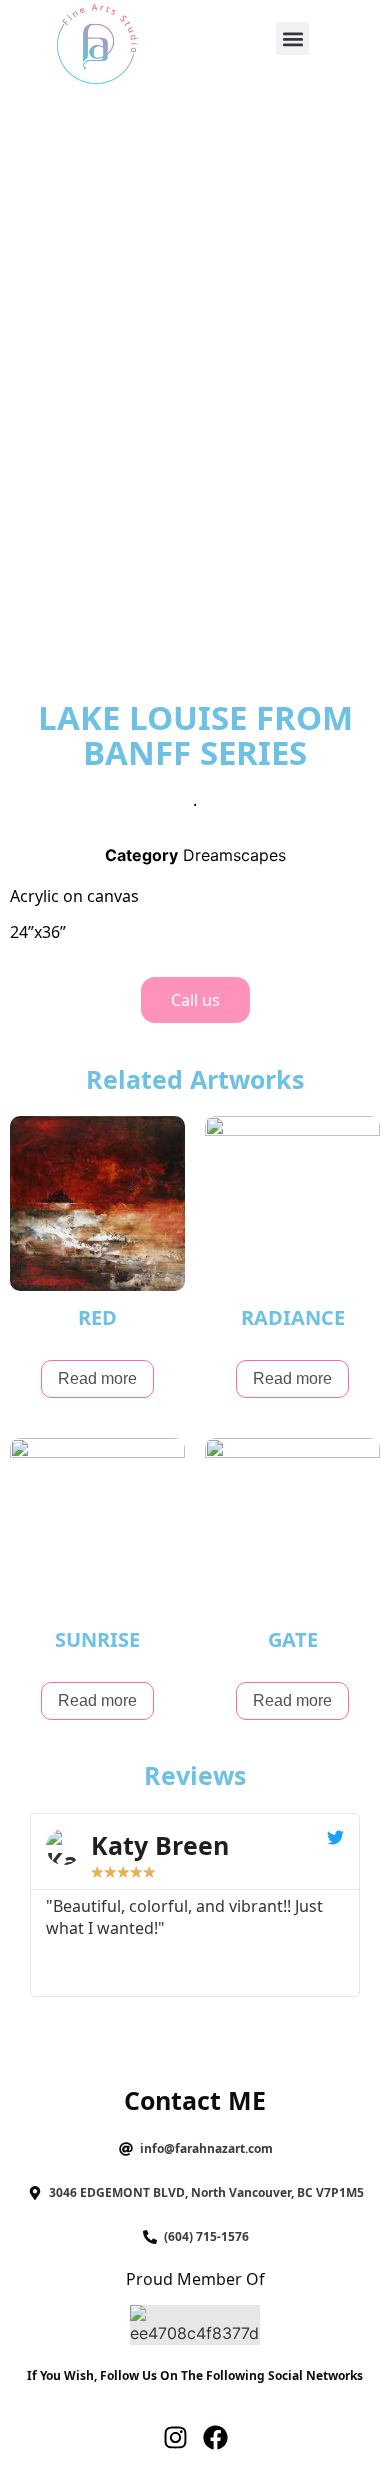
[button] (292, 38)
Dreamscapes (234, 855)
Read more (97, 1378)
